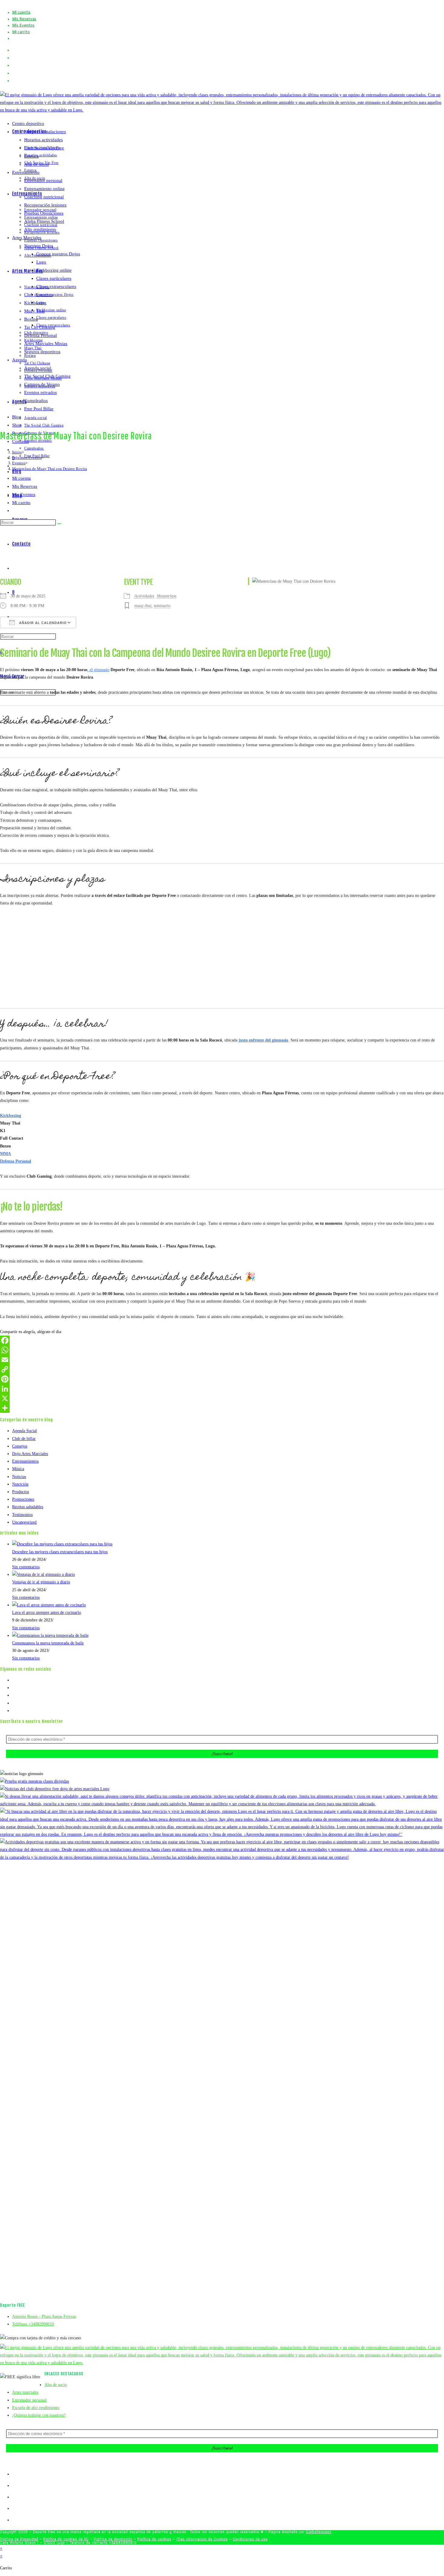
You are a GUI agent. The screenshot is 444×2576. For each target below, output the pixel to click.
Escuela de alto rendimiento (36, 2408)
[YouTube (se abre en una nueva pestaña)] (16, 73)
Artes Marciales (27, 238)
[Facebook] (222, 1340)
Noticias (19, 1477)
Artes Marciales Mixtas (46, 344)
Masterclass (167, 596)
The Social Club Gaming (47, 376)
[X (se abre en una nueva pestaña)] (14, 50)
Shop (17, 425)
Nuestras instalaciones (45, 132)
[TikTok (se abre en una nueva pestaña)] (14, 81)
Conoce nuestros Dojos (58, 254)
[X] (222, 1398)
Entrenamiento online (44, 189)
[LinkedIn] (222, 1389)
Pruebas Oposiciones (44, 213)
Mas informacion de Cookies (202, 2539)
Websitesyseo (319, 2532)
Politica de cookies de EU (66, 2539)
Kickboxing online (54, 270)
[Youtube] (14, 1703)
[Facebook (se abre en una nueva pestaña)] (16, 58)
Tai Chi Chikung (40, 327)
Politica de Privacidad (19, 2539)
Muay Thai (34, 311)
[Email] (222, 1360)
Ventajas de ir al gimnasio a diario (41, 1582)
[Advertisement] (222, 525)
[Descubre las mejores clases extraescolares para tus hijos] (62, 1544)
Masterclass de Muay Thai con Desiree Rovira (50, 469)
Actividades (144, 596)
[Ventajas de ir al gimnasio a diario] (43, 1574)
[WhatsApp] (222, 1350)
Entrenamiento (26, 172)
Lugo (41, 262)
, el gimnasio (98, 670)
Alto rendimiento (40, 229)
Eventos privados (40, 392)
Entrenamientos (25, 1461)
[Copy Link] (222, 1369)
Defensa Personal (40, 335)
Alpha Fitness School (44, 221)
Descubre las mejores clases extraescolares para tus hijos (60, 1552)
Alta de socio (37, 164)
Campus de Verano (42, 384)
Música (18, 1469)
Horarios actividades (43, 140)
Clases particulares (54, 278)
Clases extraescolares (56, 286)
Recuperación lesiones (45, 205)
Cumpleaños (36, 401)
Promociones (23, 1499)
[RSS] (14, 1711)
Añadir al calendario (42, 623)
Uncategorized (24, 1522)
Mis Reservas (24, 19)
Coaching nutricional (44, 197)
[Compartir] (222, 1408)
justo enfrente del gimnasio (263, 1040)
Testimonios (22, 1515)
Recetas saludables (28, 1507)
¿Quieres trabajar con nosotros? (39, 2415)
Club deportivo (38, 295)
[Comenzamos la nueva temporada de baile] (50, 1635)
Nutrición (20, 1484)
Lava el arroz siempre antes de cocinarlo (47, 1613)
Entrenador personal (43, 181)
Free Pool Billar (39, 409)
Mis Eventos (23, 26)
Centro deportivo (28, 123)
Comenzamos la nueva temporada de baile (48, 1643)
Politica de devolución (113, 2539)
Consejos (20, 1446)
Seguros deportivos (42, 352)
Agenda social (38, 368)
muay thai (143, 606)
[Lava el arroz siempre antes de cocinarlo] (49, 1605)
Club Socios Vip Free (44, 148)
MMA (5, 1154)
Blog (17, 417)
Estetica (31, 156)
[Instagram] (14, 1695)
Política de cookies (154, 2539)
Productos (21, 1492)
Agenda (19, 360)
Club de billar (24, 1439)
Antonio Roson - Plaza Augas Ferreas (44, 2317)
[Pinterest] (222, 1379)
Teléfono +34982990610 (33, 2324)
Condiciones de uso (250, 2539)
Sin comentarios (26, 1567)
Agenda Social (24, 1431)
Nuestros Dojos (39, 246)
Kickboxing (35, 303)
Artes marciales (25, 2392)
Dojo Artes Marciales (30, 1454)
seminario (162, 606)
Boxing (31, 319)
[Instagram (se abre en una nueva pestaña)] (16, 65)
